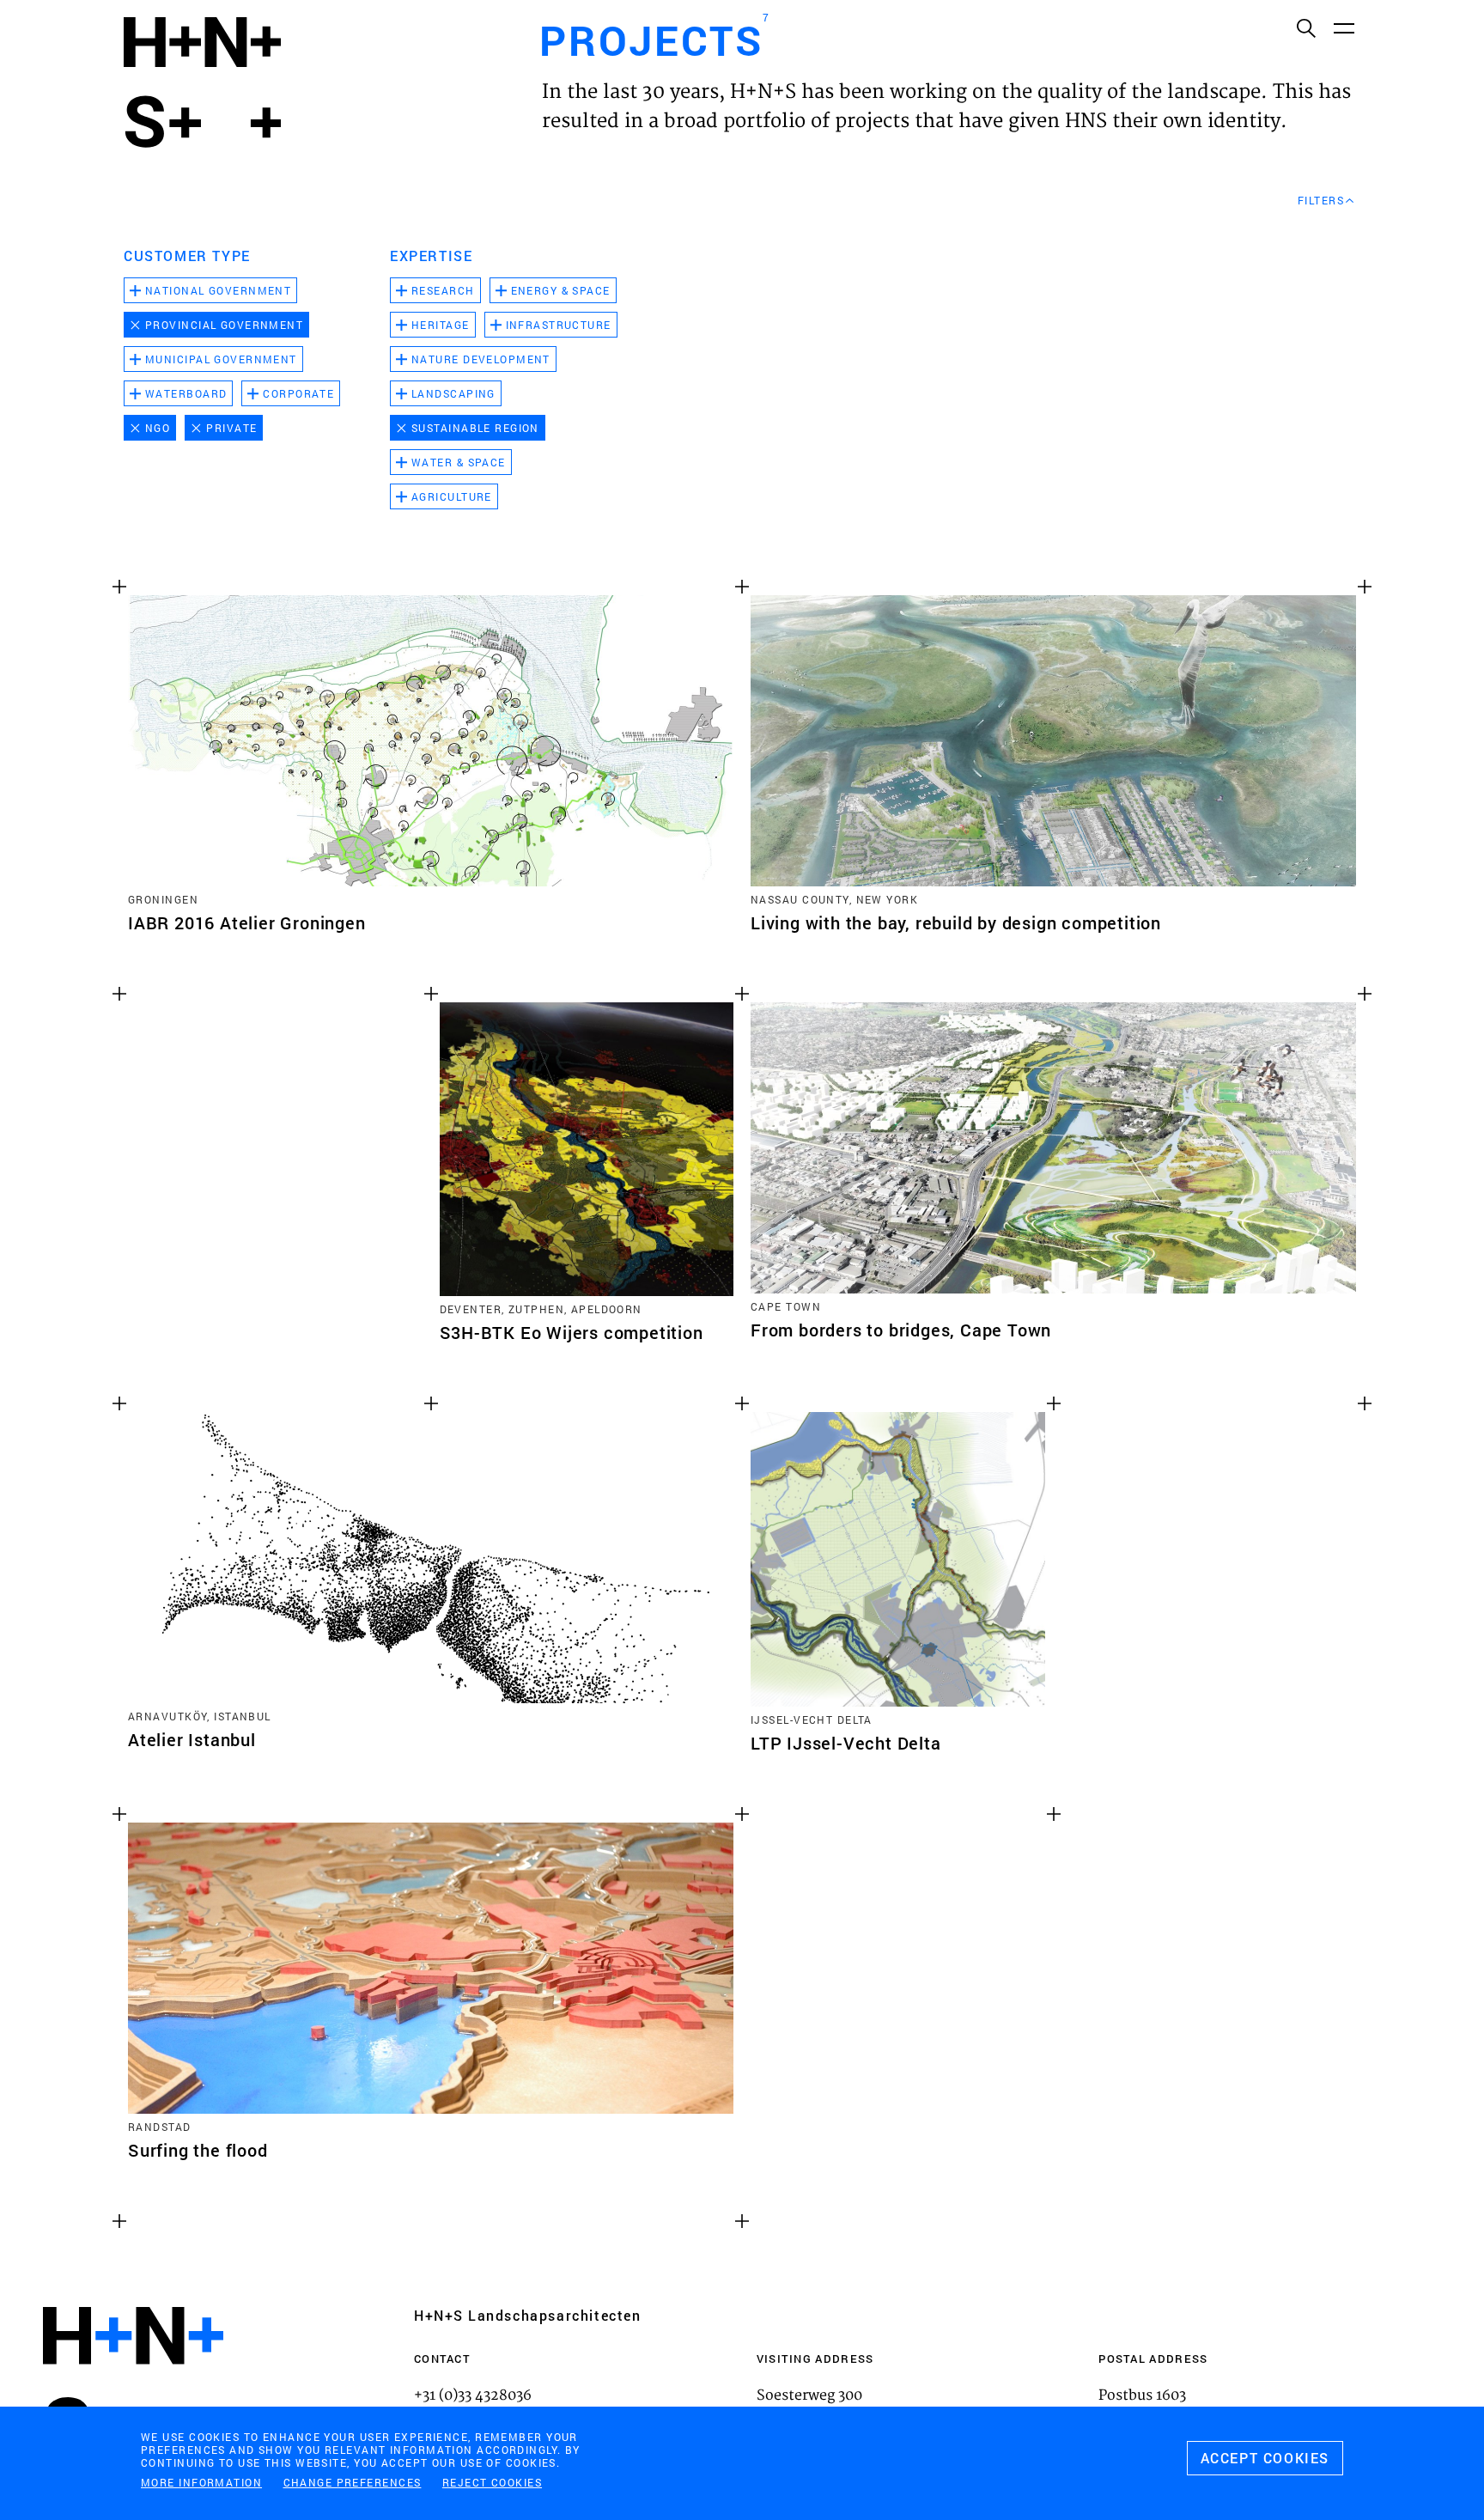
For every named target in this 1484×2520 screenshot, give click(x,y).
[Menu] (1343, 27)
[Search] (1305, 27)
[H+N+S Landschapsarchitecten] (133, 2382)
